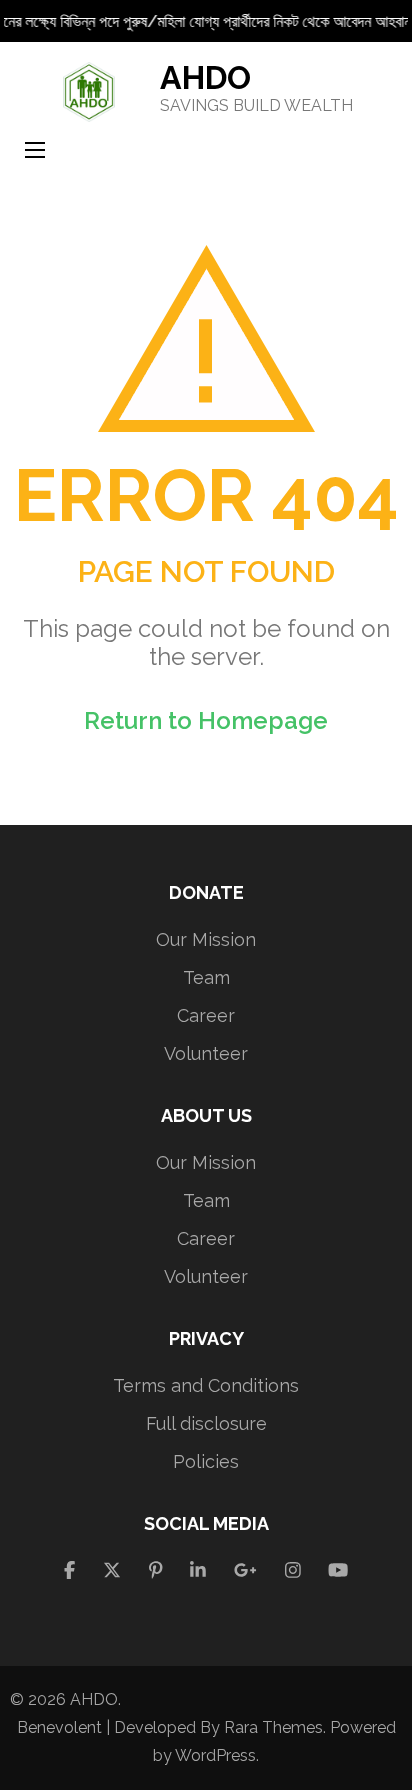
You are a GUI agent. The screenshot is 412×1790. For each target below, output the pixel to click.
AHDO (205, 77)
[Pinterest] (156, 1570)
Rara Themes (273, 1727)
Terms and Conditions (206, 1385)
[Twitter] (112, 1570)
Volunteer (206, 1053)
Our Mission (206, 939)
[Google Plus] (245, 1570)
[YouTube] (338, 1570)
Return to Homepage (206, 720)
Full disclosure (206, 1423)
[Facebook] (69, 1570)
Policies (206, 1461)
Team (206, 977)
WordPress (215, 1755)
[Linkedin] (198, 1570)
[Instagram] (293, 1570)
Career (206, 1015)
